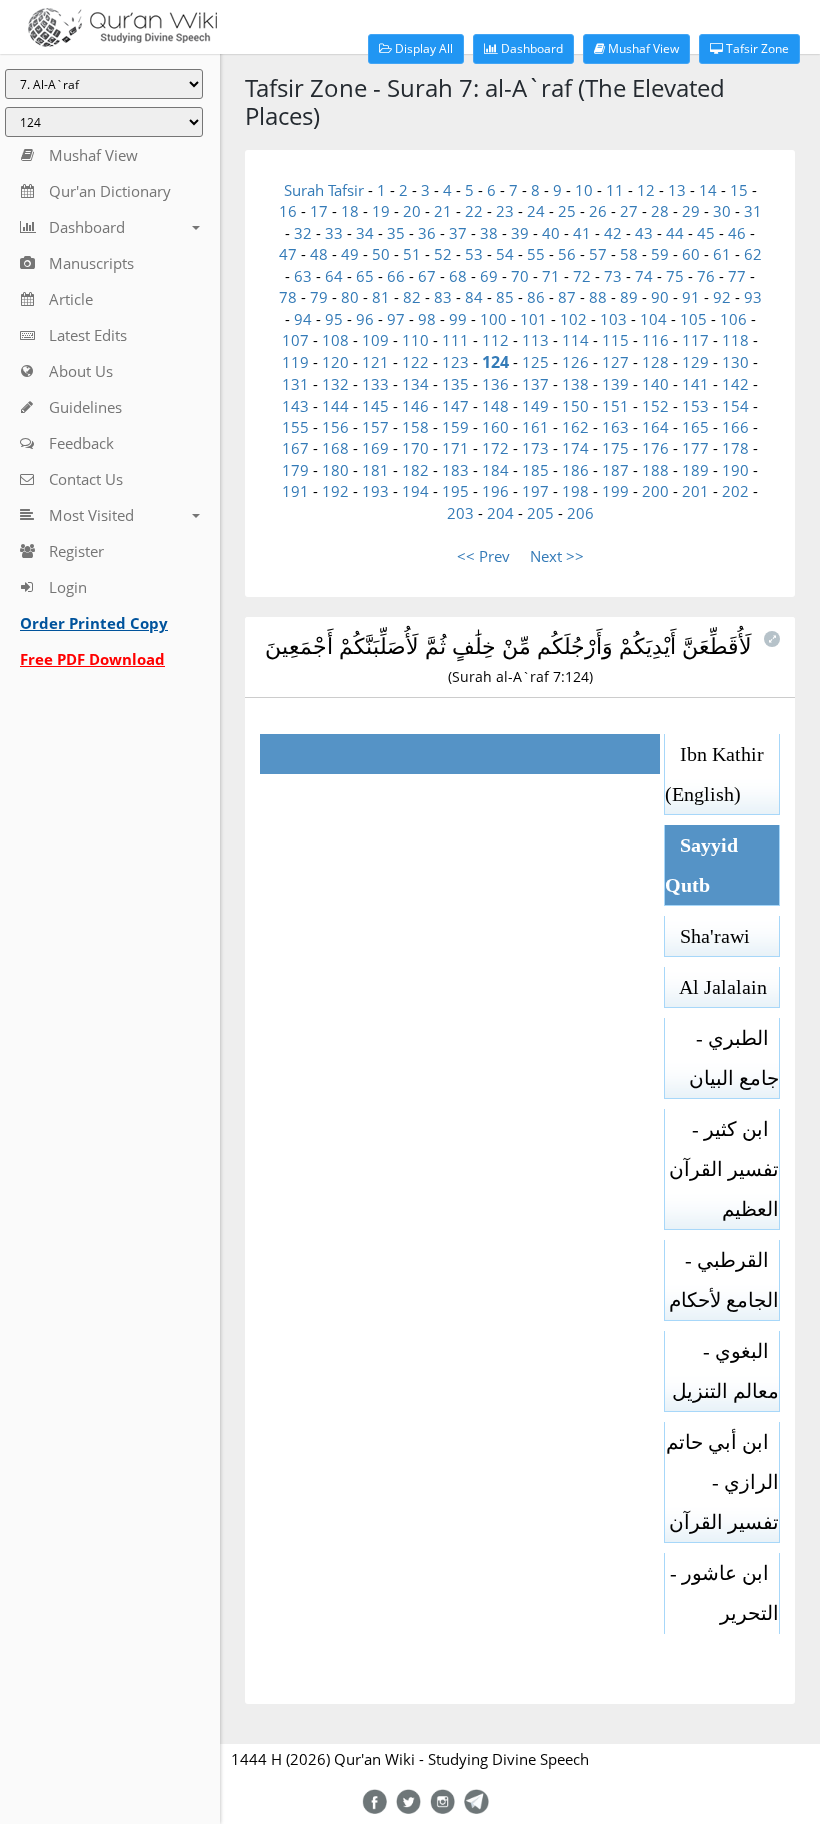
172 (495, 448)
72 (582, 276)
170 (415, 448)
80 (350, 297)
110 (415, 340)
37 (458, 233)
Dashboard (530, 48)
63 (303, 276)
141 (695, 384)
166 (735, 427)
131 (295, 384)
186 (575, 470)
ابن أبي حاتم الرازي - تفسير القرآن (722, 1482)
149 (535, 406)
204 (500, 513)
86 (536, 297)
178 (735, 448)
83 (443, 297)
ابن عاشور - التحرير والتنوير (724, 1613)
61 (722, 254)
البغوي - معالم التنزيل (725, 1371)
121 (375, 362)
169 (375, 448)
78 (288, 297)
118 (735, 340)
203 (460, 513)
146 (415, 406)
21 (443, 211)
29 (691, 211)
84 (474, 297)
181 (375, 470)
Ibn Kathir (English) (714, 774)
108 (335, 340)
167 (295, 448)
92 (722, 297)
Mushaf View (642, 48)
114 (575, 340)
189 (695, 470)
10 (584, 190)
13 (677, 190)
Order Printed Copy (94, 623)
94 (303, 319)
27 (629, 211)
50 (381, 254)
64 (334, 276)
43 (644, 233)
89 (629, 297)
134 (415, 384)
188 (655, 470)
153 (695, 406)
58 (629, 254)
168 (335, 448)
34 (365, 233)
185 (535, 470)
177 (695, 448)
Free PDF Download (92, 659)
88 (598, 297)
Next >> (557, 556)
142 (735, 384)
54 (505, 254)
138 (575, 384)
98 (427, 319)
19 (381, 211)
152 (655, 406)
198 (575, 491)
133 (375, 384)
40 (551, 233)
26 (598, 211)
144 (335, 406)
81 (381, 297)
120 (335, 362)
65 (365, 276)
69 (489, 276)
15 (739, 190)
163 (615, 427)
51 (412, 254)
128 (655, 362)
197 (535, 491)
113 (535, 340)
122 (415, 362)
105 (693, 319)
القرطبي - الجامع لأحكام (724, 1280)
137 (535, 384)
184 (495, 470)
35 (396, 233)
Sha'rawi (707, 936)
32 (303, 233)
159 (455, 427)
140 (655, 384)
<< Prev (483, 556)
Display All (422, 48)
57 (598, 254)
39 (520, 233)
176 (655, 448)
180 (335, 470)
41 (582, 233)
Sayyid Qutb (701, 865)
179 (295, 470)
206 (580, 513)
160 (495, 427)
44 (675, 233)
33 (334, 233)
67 (427, 276)
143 (295, 406)
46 (737, 233)
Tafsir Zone (756, 48)
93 (753, 297)
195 (455, 491)
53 (474, 254)
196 (495, 491)
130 (735, 362)
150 (575, 406)
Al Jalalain (716, 987)
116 (655, 340)
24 (536, 211)
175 (615, 448)
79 (319, 297)
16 (288, 211)
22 (474, 211)
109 (375, 340)
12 (646, 190)
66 (396, 276)
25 (567, 211)
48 (319, 254)
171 (455, 448)
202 (735, 491)
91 (691, 297)
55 (536, 254)
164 (655, 427)
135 (455, 384)
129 (695, 362)
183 (455, 470)
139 (615, 384)
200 (655, 491)
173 (535, 448)
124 (495, 362)
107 (295, 340)
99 (458, 319)
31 (753, 211)
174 (575, 448)
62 (753, 254)
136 (495, 384)
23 (505, 211)
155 (295, 427)
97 (396, 319)
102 (573, 319)
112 (495, 340)
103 (613, 319)
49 (350, 254)
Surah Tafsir (326, 190)
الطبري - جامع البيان (734, 1058)
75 (675, 276)
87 (567, 297)
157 (375, 427)
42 (613, 233)
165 (695, 427)
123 (455, 362)
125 (535, 362)
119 (295, 362)
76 (706, 276)
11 (615, 190)
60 (691, 254)
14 (708, 190)
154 (735, 406)
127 (615, 362)
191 (295, 491)
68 (458, 276)
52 (443, 254)
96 (365, 319)
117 (695, 340)
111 (455, 340)
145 (375, 406)
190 (735, 470)
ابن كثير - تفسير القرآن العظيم (724, 1169)
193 (375, 491)
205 (540, 513)
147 (455, 406)
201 (695, 491)
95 (334, 319)
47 (288, 254)
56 (567, 254)
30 (722, 211)
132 (335, 384)
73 (613, 276)
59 (660, 254)
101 (533, 319)
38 (489, 233)
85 (505, 297)
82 (412, 297)
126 (575, 362)
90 (660, 297)
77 (737, 276)
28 (660, 211)
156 (335, 427)
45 (706, 233)
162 (575, 427)
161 (535, 427)
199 (615, 491)
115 (615, 340)
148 (495, 406)
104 (653, 319)
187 (615, 470)
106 (733, 319)
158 (415, 427)
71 (551, 276)
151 (615, 406)
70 (520, 276)
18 (350, 211)
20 (412, 211)
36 (427, 233)
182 (415, 470)
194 (415, 491)
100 (493, 319)
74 (644, 276)
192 (335, 491)
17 (319, 211)
